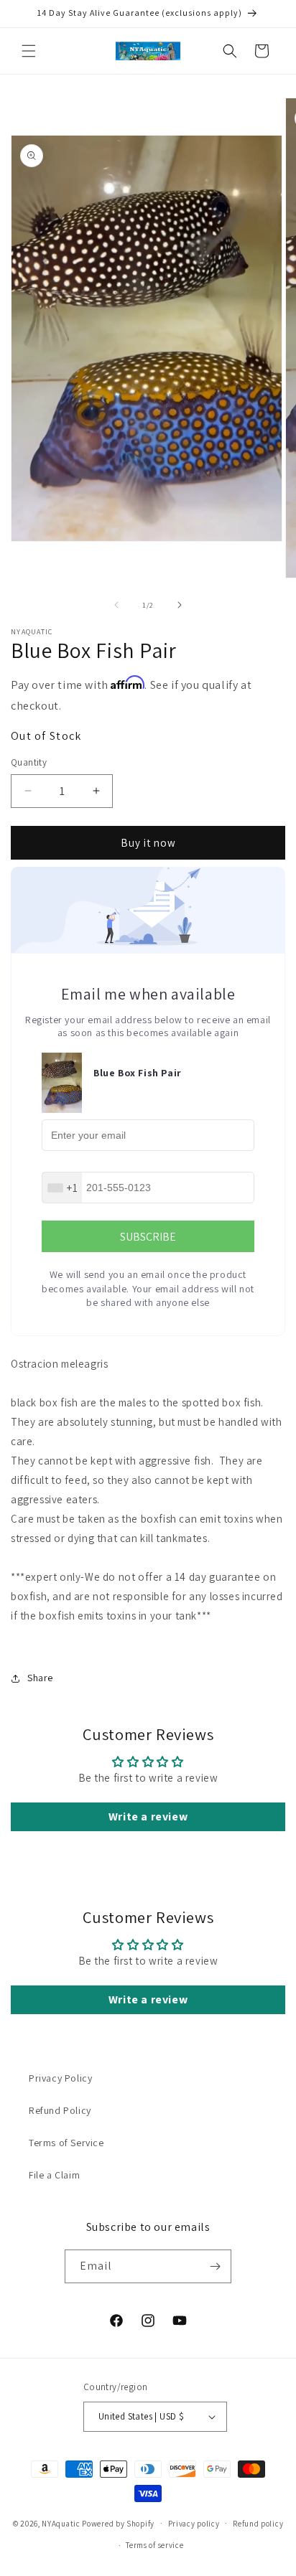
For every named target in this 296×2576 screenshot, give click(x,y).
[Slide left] (116, 605)
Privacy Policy (60, 2078)
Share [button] (40, 1678)
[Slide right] (180, 605)
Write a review (148, 1816)
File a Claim (54, 2175)
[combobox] (62, 1188)
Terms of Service (66, 2143)
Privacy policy (194, 2524)
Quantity (29, 762)
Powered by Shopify (118, 2523)
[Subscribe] (215, 2266)
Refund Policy (60, 2110)
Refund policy (258, 2524)
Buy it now (148, 843)
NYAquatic (62, 2523)
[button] (29, 51)
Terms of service (154, 2545)
